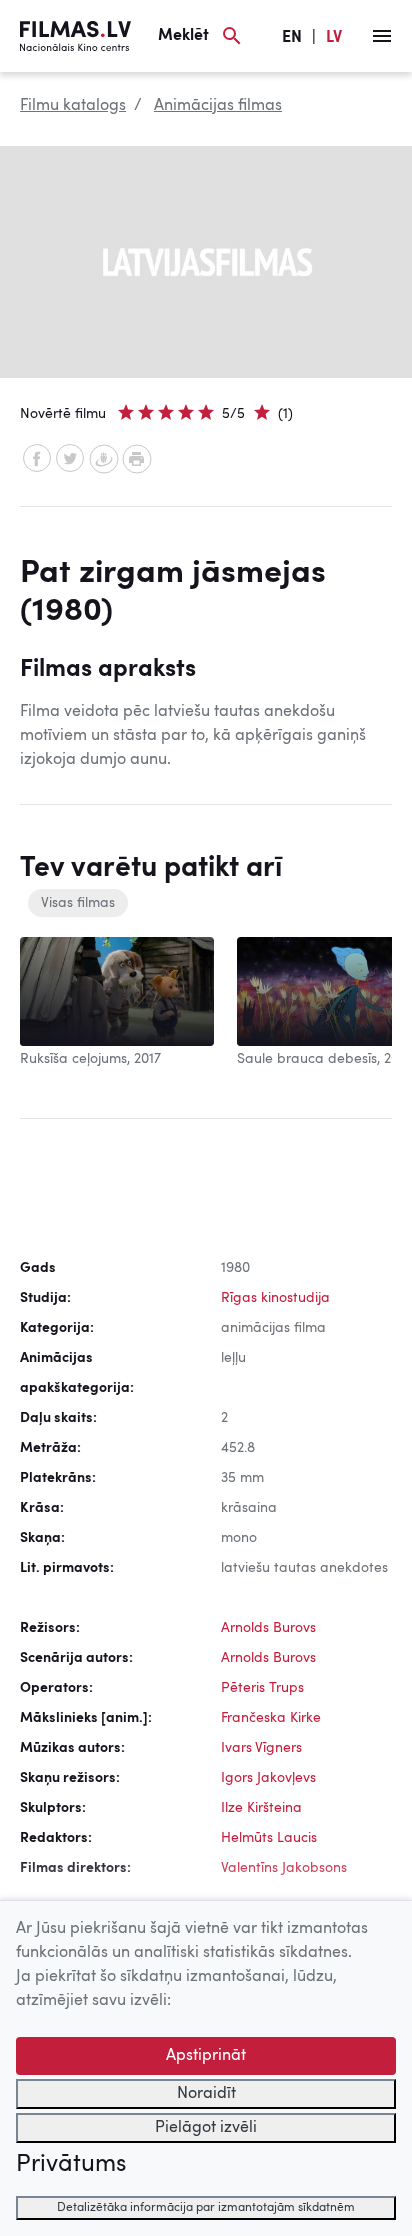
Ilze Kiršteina (261, 1808)
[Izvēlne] (382, 36)
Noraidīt (206, 2094)
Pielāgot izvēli (206, 2128)
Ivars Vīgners (261, 1748)
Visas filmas (78, 903)
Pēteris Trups (262, 1688)
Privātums (71, 2165)
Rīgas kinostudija (275, 1298)
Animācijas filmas (218, 106)
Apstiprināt (206, 2056)
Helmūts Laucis (269, 1838)
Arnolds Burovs (268, 1628)
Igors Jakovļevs (268, 1778)
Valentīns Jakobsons (284, 1868)
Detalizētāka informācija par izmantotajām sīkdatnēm (206, 2208)
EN (292, 38)
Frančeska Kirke (271, 1718)
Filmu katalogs (73, 106)
